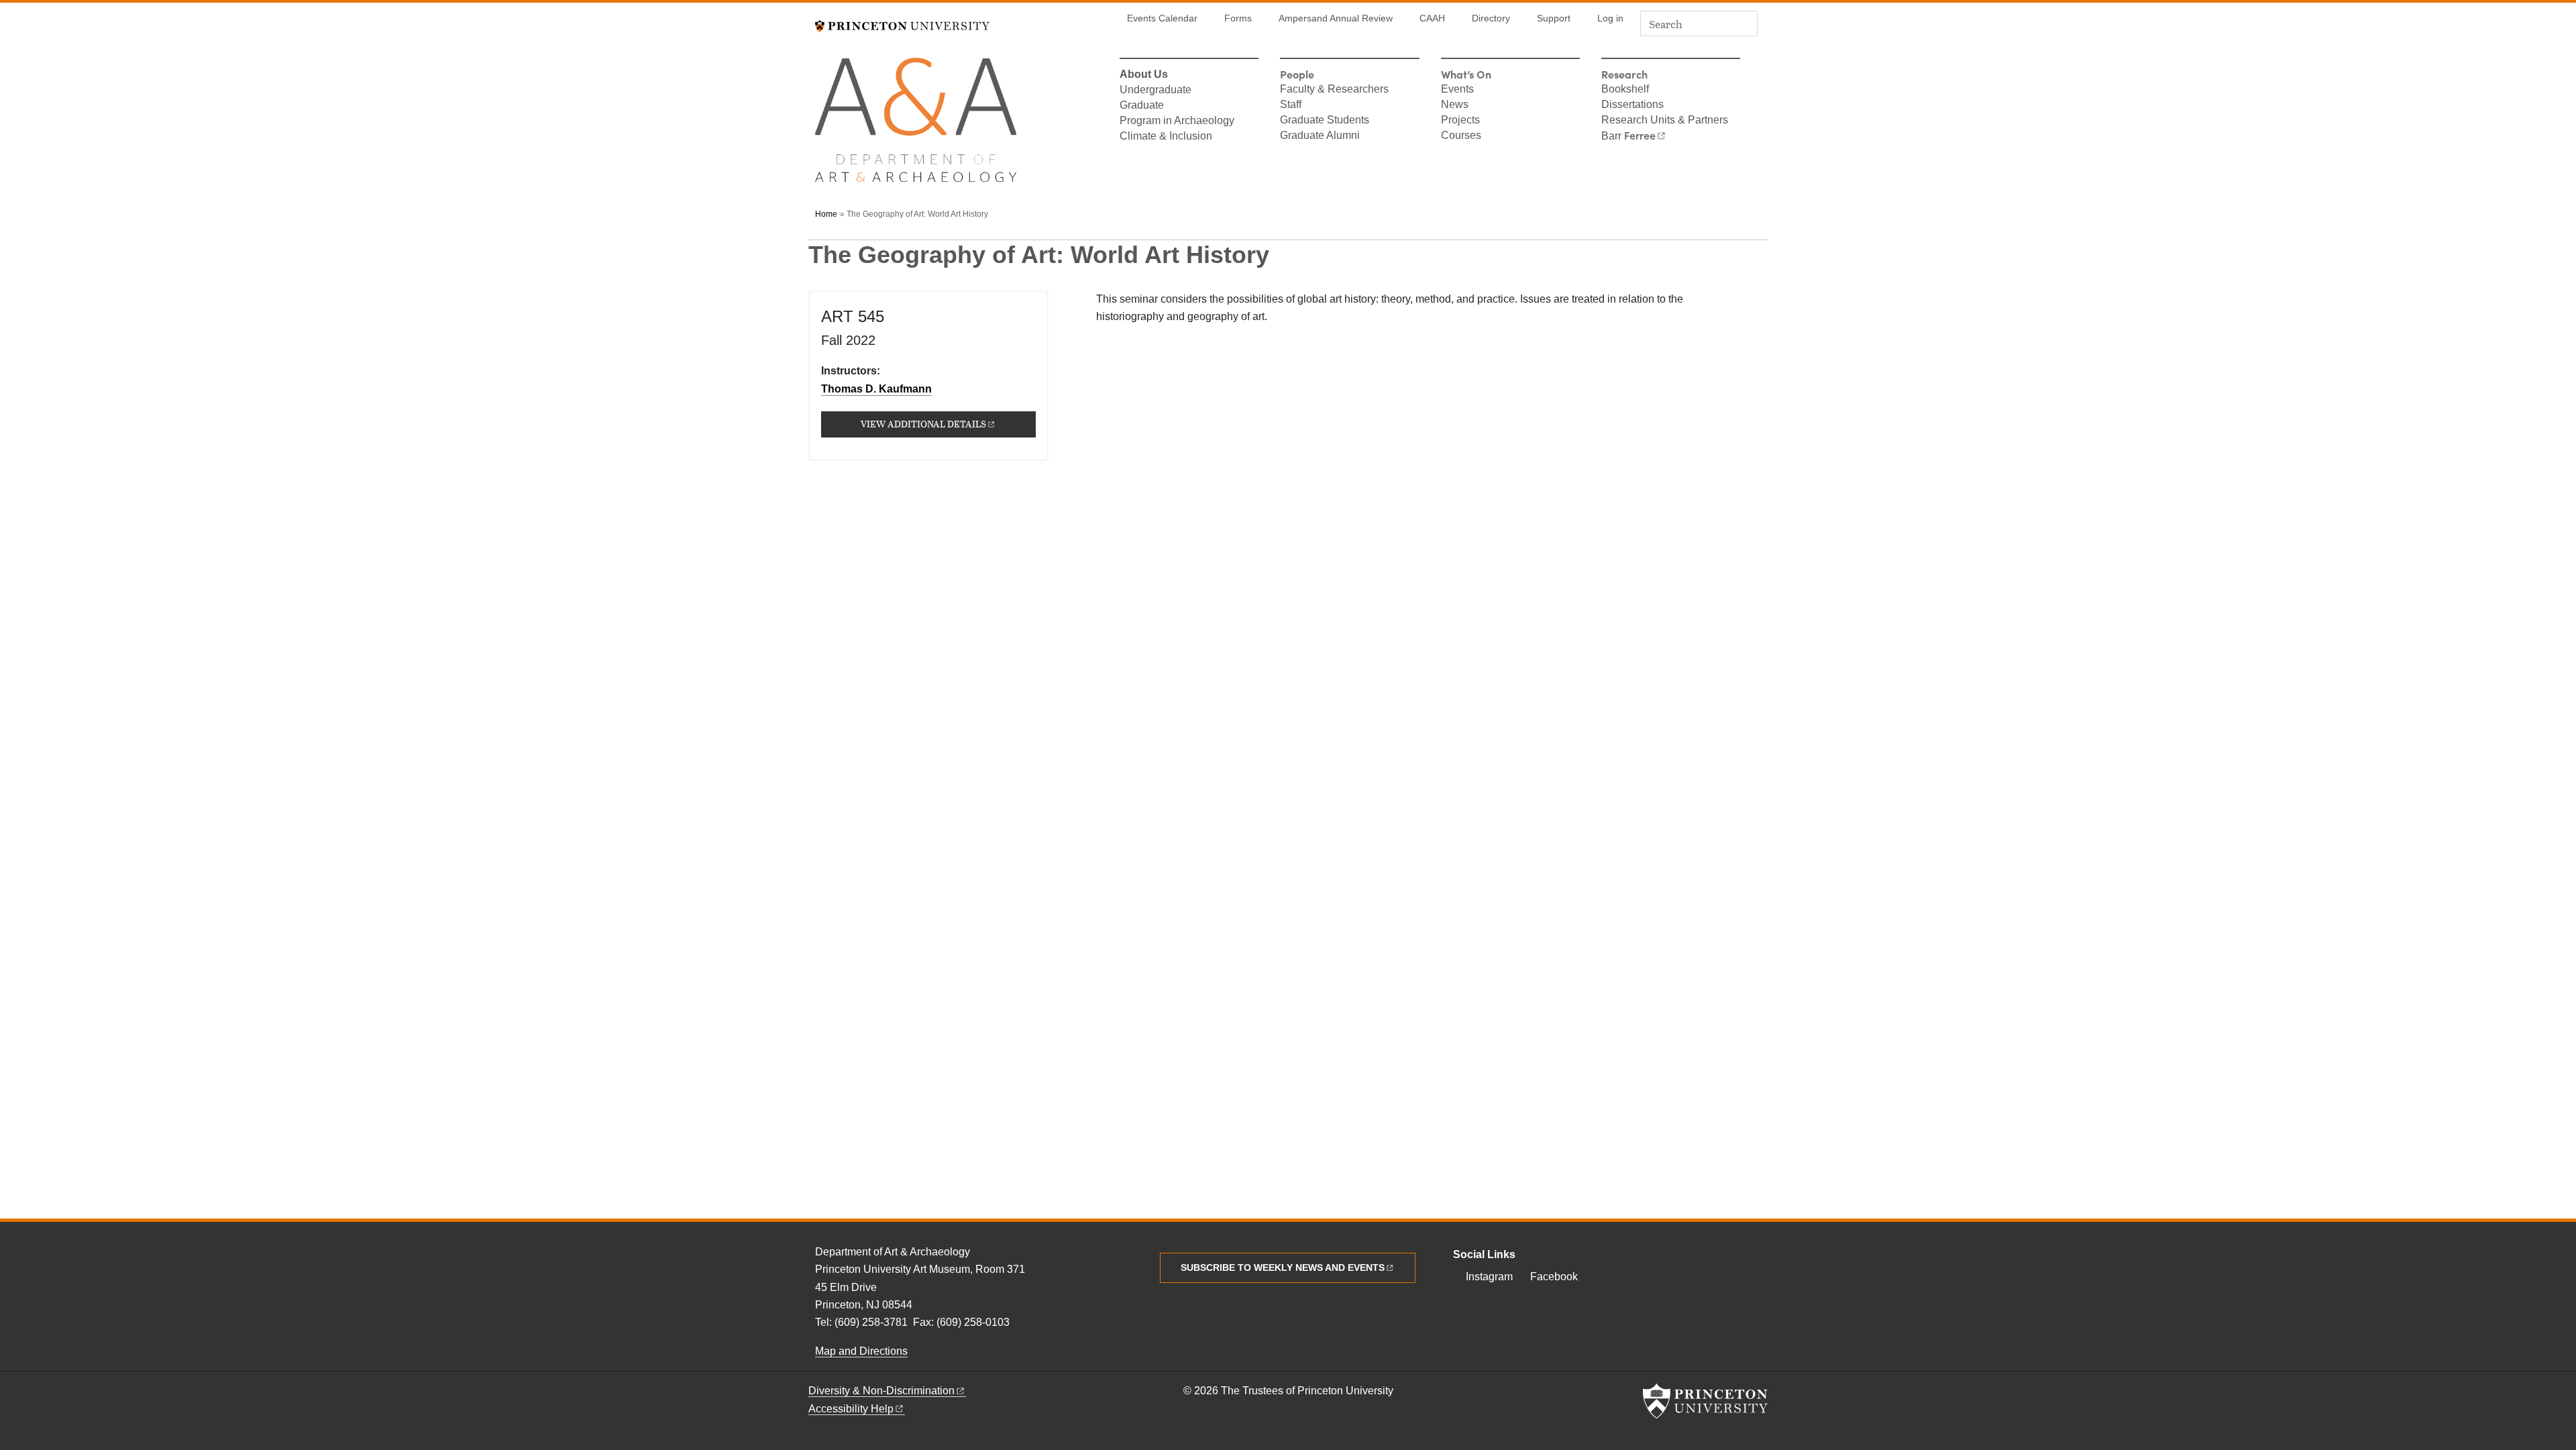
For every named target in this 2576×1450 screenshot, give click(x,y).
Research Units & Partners (1665, 121)
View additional (948, 424)
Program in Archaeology (1177, 121)
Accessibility (851, 1409)
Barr (1628, 136)
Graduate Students (1325, 121)
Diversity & (881, 1391)
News (1455, 105)
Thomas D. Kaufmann (876, 389)
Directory (1491, 18)
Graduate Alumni (1320, 136)
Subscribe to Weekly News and (1283, 1267)
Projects (1460, 121)
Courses (1461, 136)
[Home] (916, 126)
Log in (1610, 18)
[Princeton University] (902, 24)
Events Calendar (1162, 18)
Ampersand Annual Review (1336, 18)
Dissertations (1632, 105)
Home (826, 214)
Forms (1238, 18)
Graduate (1142, 106)
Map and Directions (861, 1351)
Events (1457, 90)
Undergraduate (1156, 91)
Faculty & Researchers (1334, 90)
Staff (1291, 105)
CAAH (1432, 18)
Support (1554, 18)
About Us (1144, 75)
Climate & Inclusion (1166, 137)
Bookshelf (1625, 90)
